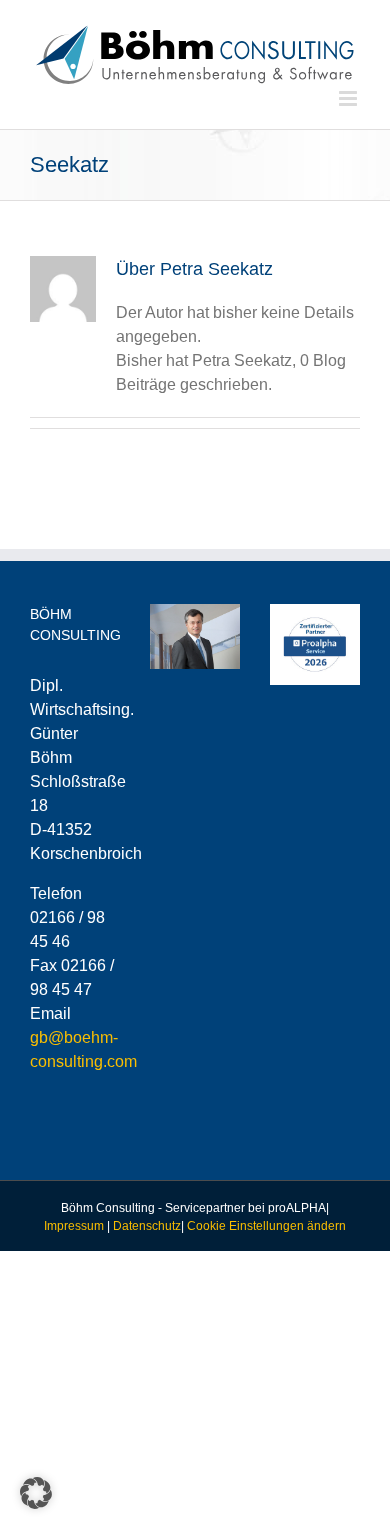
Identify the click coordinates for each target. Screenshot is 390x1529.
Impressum (74, 1226)
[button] (36, 1493)
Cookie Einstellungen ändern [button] (266, 1226)
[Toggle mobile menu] (349, 98)
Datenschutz (147, 1226)
